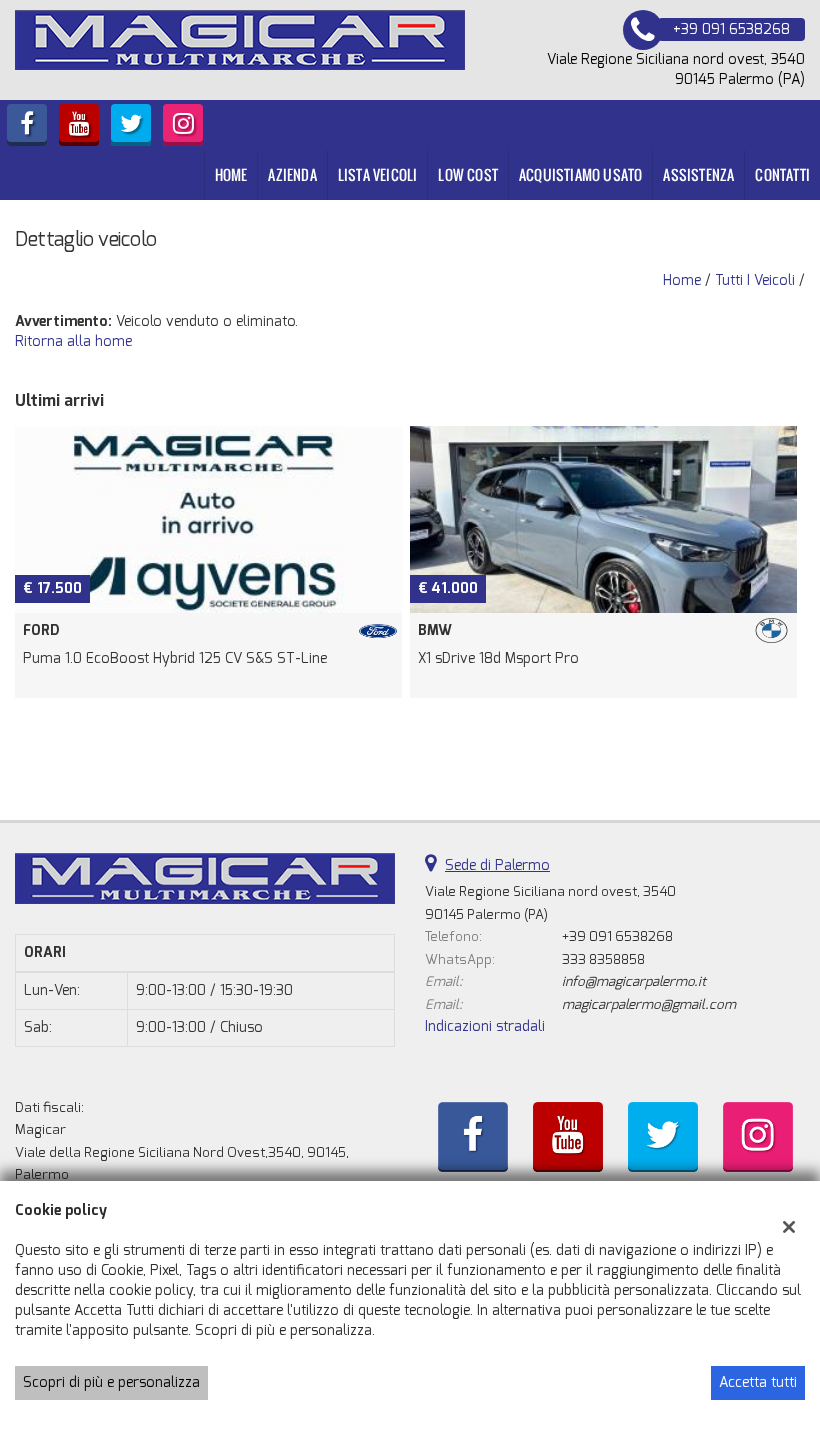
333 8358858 (603, 959)
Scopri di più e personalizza (111, 1382)
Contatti (782, 174)
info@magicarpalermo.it (634, 981)
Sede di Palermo (497, 865)
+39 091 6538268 (617, 936)
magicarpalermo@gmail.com (649, 1004)
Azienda (292, 174)
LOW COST (468, 174)
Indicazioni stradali (485, 1026)
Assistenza (698, 174)
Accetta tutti (758, 1382)
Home (231, 174)
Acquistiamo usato (580, 174)
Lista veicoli (378, 174)
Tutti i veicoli (755, 280)
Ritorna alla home (73, 341)
